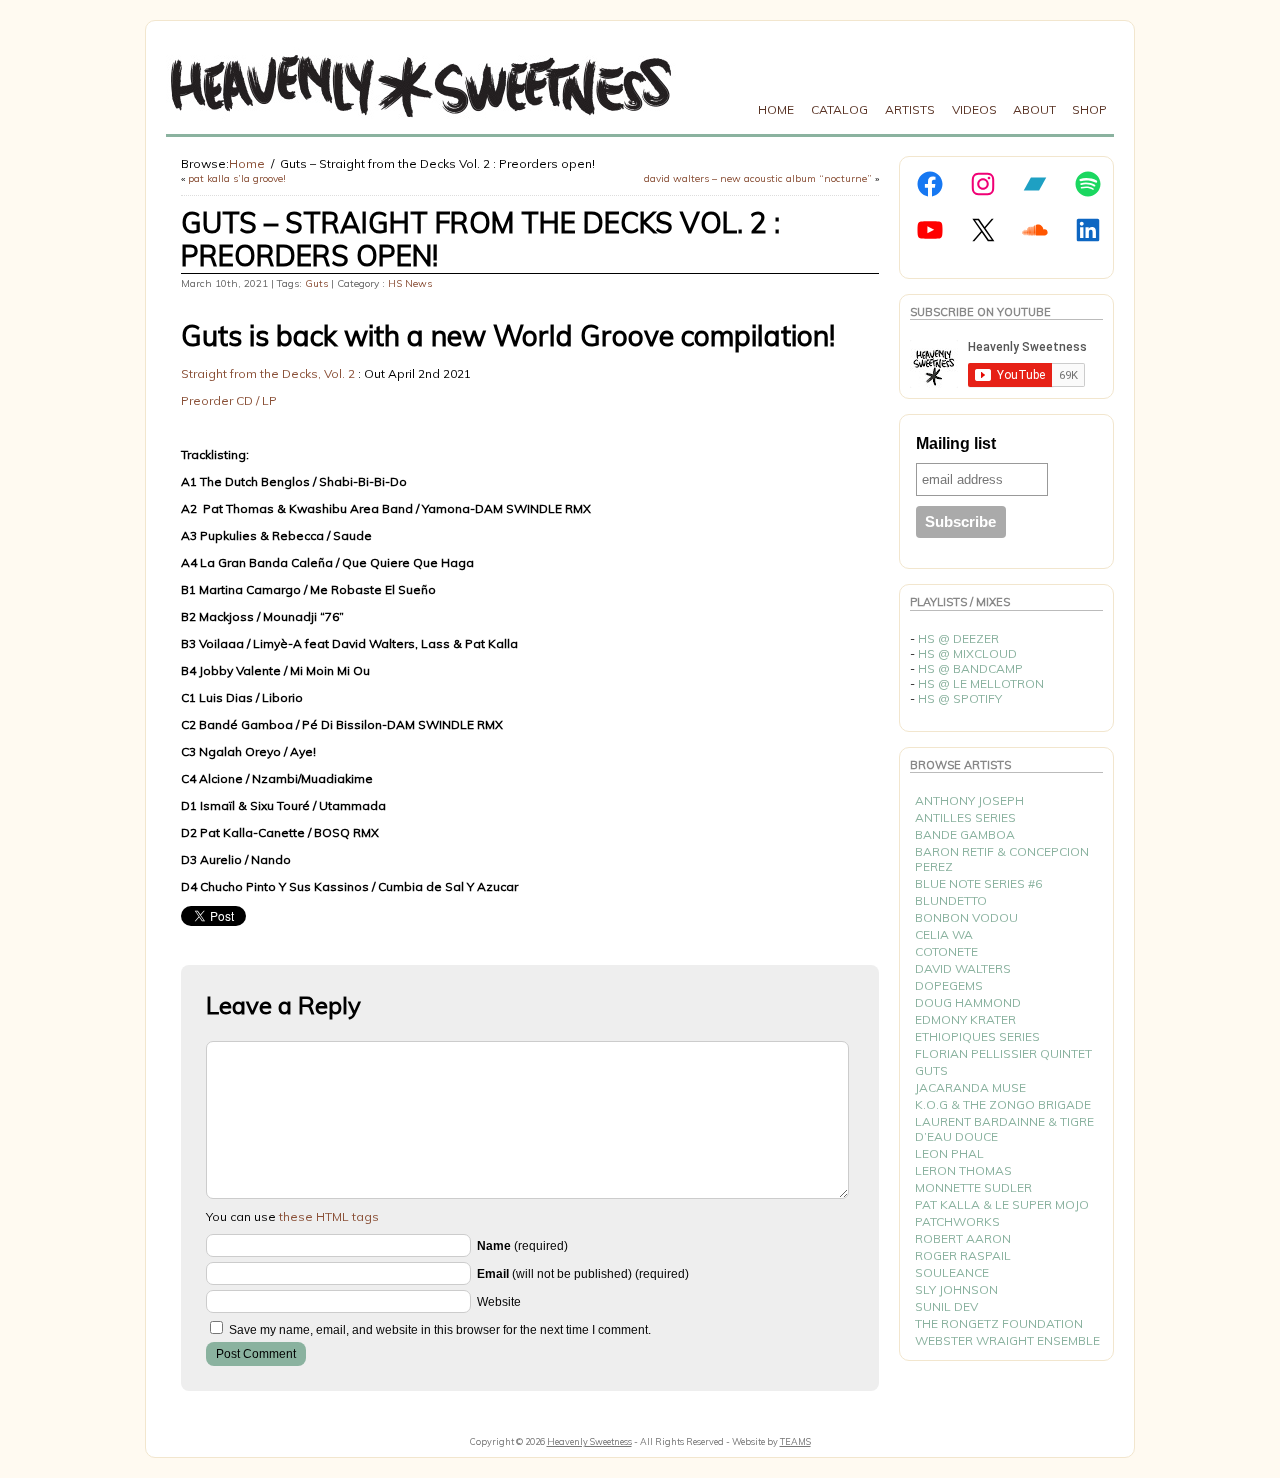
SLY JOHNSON (956, 1289)
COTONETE (946, 951)
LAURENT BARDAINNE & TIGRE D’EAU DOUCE (1004, 1129)
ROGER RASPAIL (963, 1255)
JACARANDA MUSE (970, 1087)
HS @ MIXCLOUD (967, 653)
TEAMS (795, 1441)
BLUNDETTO (951, 900)
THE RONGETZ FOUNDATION (999, 1323)
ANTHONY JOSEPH (969, 800)
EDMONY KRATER (965, 1019)
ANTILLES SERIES (965, 817)
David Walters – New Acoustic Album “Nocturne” (758, 178)
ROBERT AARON (963, 1238)
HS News (410, 283)
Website (499, 1302)
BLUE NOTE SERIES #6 (978, 883)
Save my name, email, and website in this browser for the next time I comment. (440, 1330)
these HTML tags (329, 1216)
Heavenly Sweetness (589, 1441)
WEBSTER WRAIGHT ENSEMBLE (1007, 1340)
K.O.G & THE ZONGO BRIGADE (1003, 1104)
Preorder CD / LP (229, 400)
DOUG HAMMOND (968, 1002)
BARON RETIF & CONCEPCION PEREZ (1002, 859)
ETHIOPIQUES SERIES (977, 1036)
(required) (522, 1246)
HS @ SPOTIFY (960, 698)
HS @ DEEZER (958, 638)
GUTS (931, 1070)
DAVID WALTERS (963, 968)
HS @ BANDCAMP (970, 668)
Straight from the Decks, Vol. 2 (268, 373)
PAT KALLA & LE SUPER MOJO (1002, 1204)
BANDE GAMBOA (965, 834)
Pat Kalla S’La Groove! (237, 178)
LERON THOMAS (963, 1170)
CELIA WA (944, 934)
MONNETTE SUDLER (973, 1187)
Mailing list (956, 443)
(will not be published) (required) (583, 1274)
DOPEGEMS (949, 985)
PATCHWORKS (957, 1221)
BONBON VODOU (966, 917)
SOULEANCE (952, 1272)
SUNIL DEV (946, 1306)
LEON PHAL (949, 1153)
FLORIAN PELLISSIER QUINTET (1003, 1053)
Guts (316, 283)
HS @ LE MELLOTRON (981, 683)
